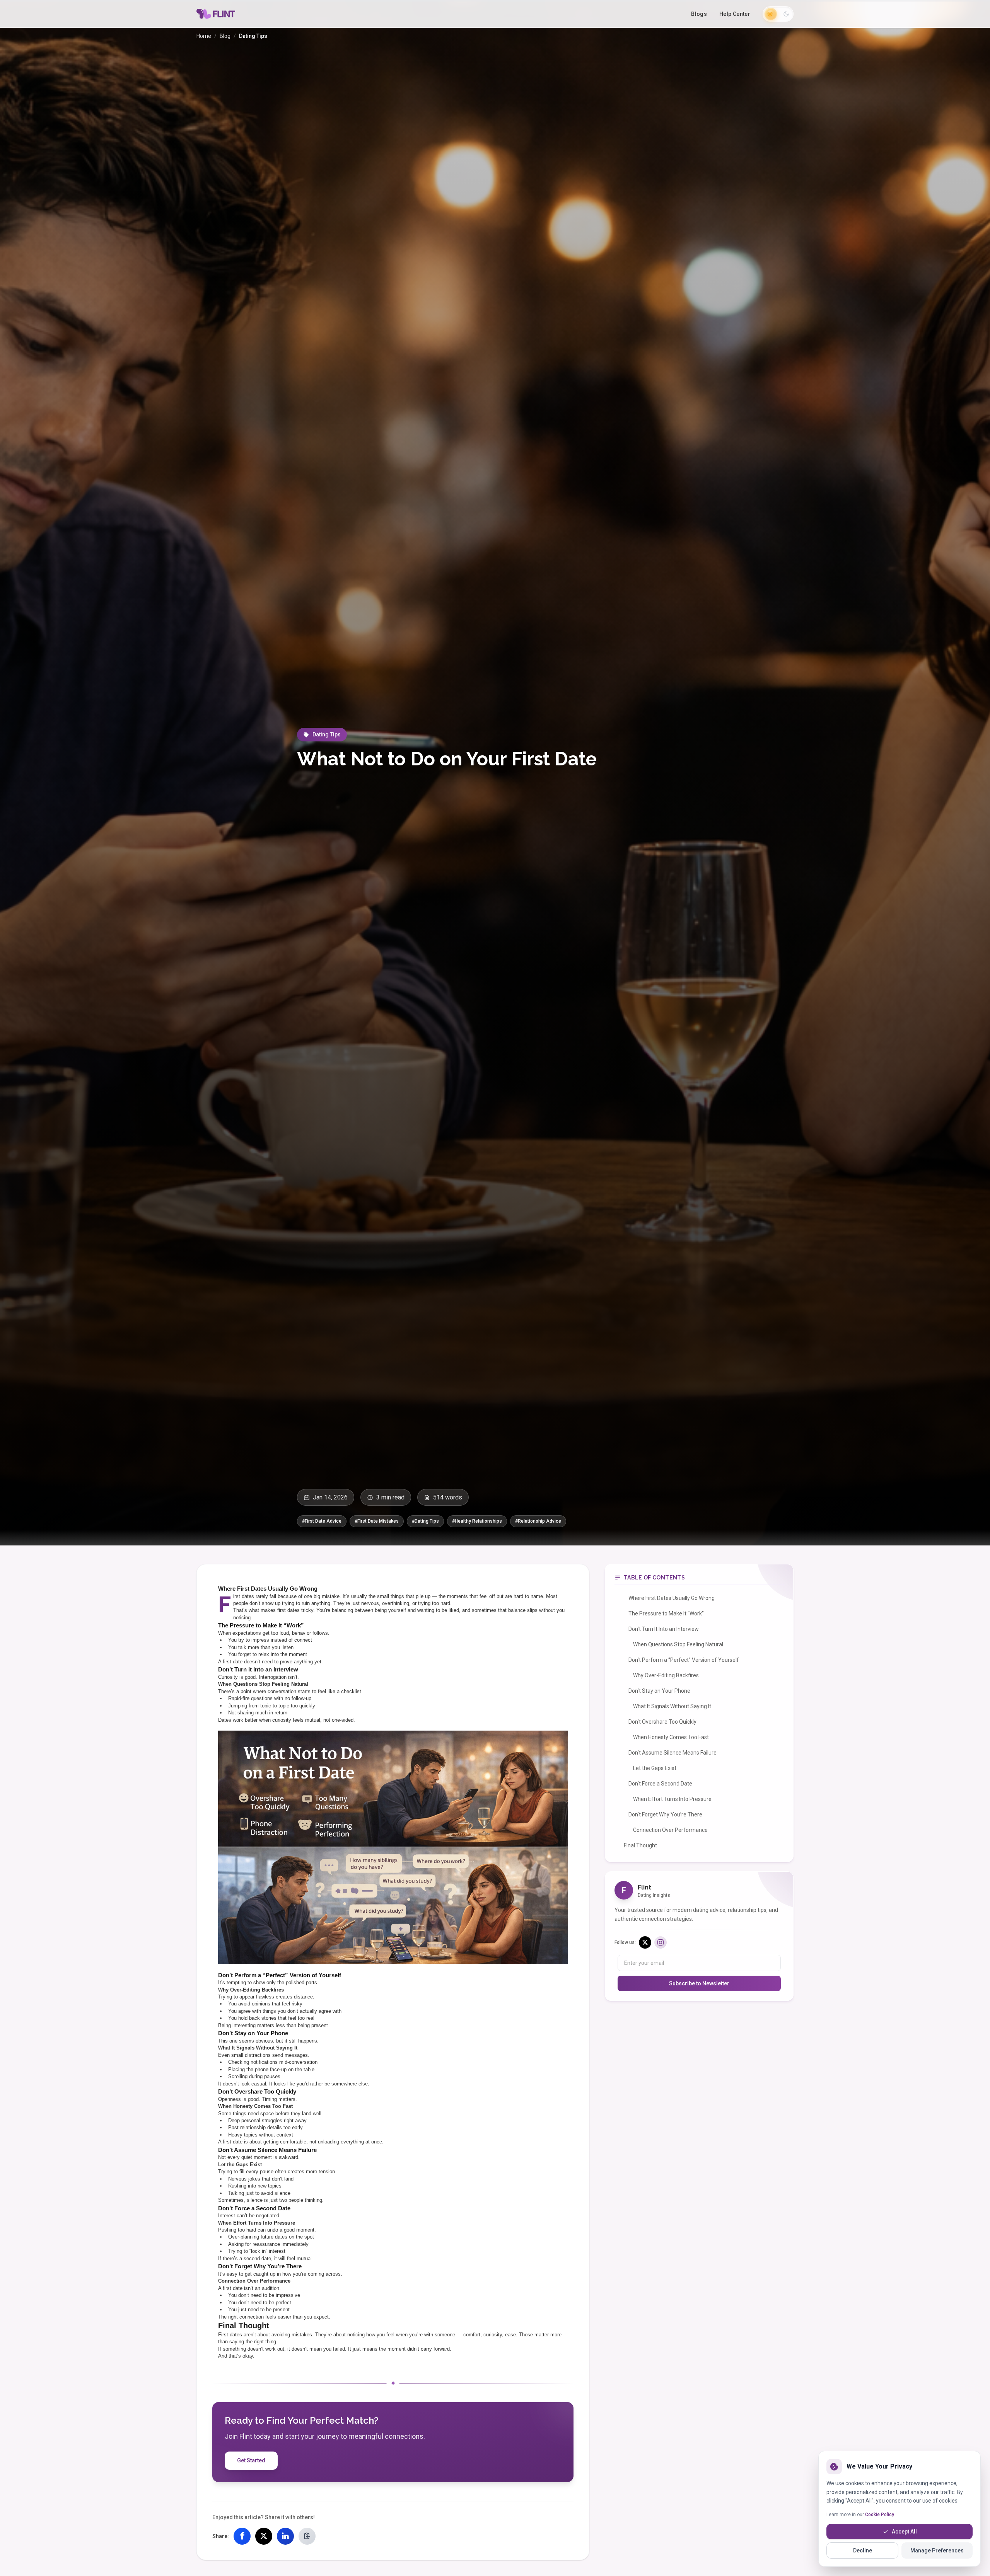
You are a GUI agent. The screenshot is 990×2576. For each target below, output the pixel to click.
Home (204, 36)
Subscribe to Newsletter (699, 1983)
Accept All (904, 2532)
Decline (863, 2550)
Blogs (699, 14)
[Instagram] (661, 1942)
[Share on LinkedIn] (285, 2536)
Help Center (735, 14)
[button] (778, 14)
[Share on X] (264, 2536)
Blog (225, 36)
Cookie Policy (880, 2515)
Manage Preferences (937, 2550)
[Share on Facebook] (242, 2536)
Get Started (251, 2460)
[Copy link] (307, 2536)
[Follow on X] (645, 1942)
